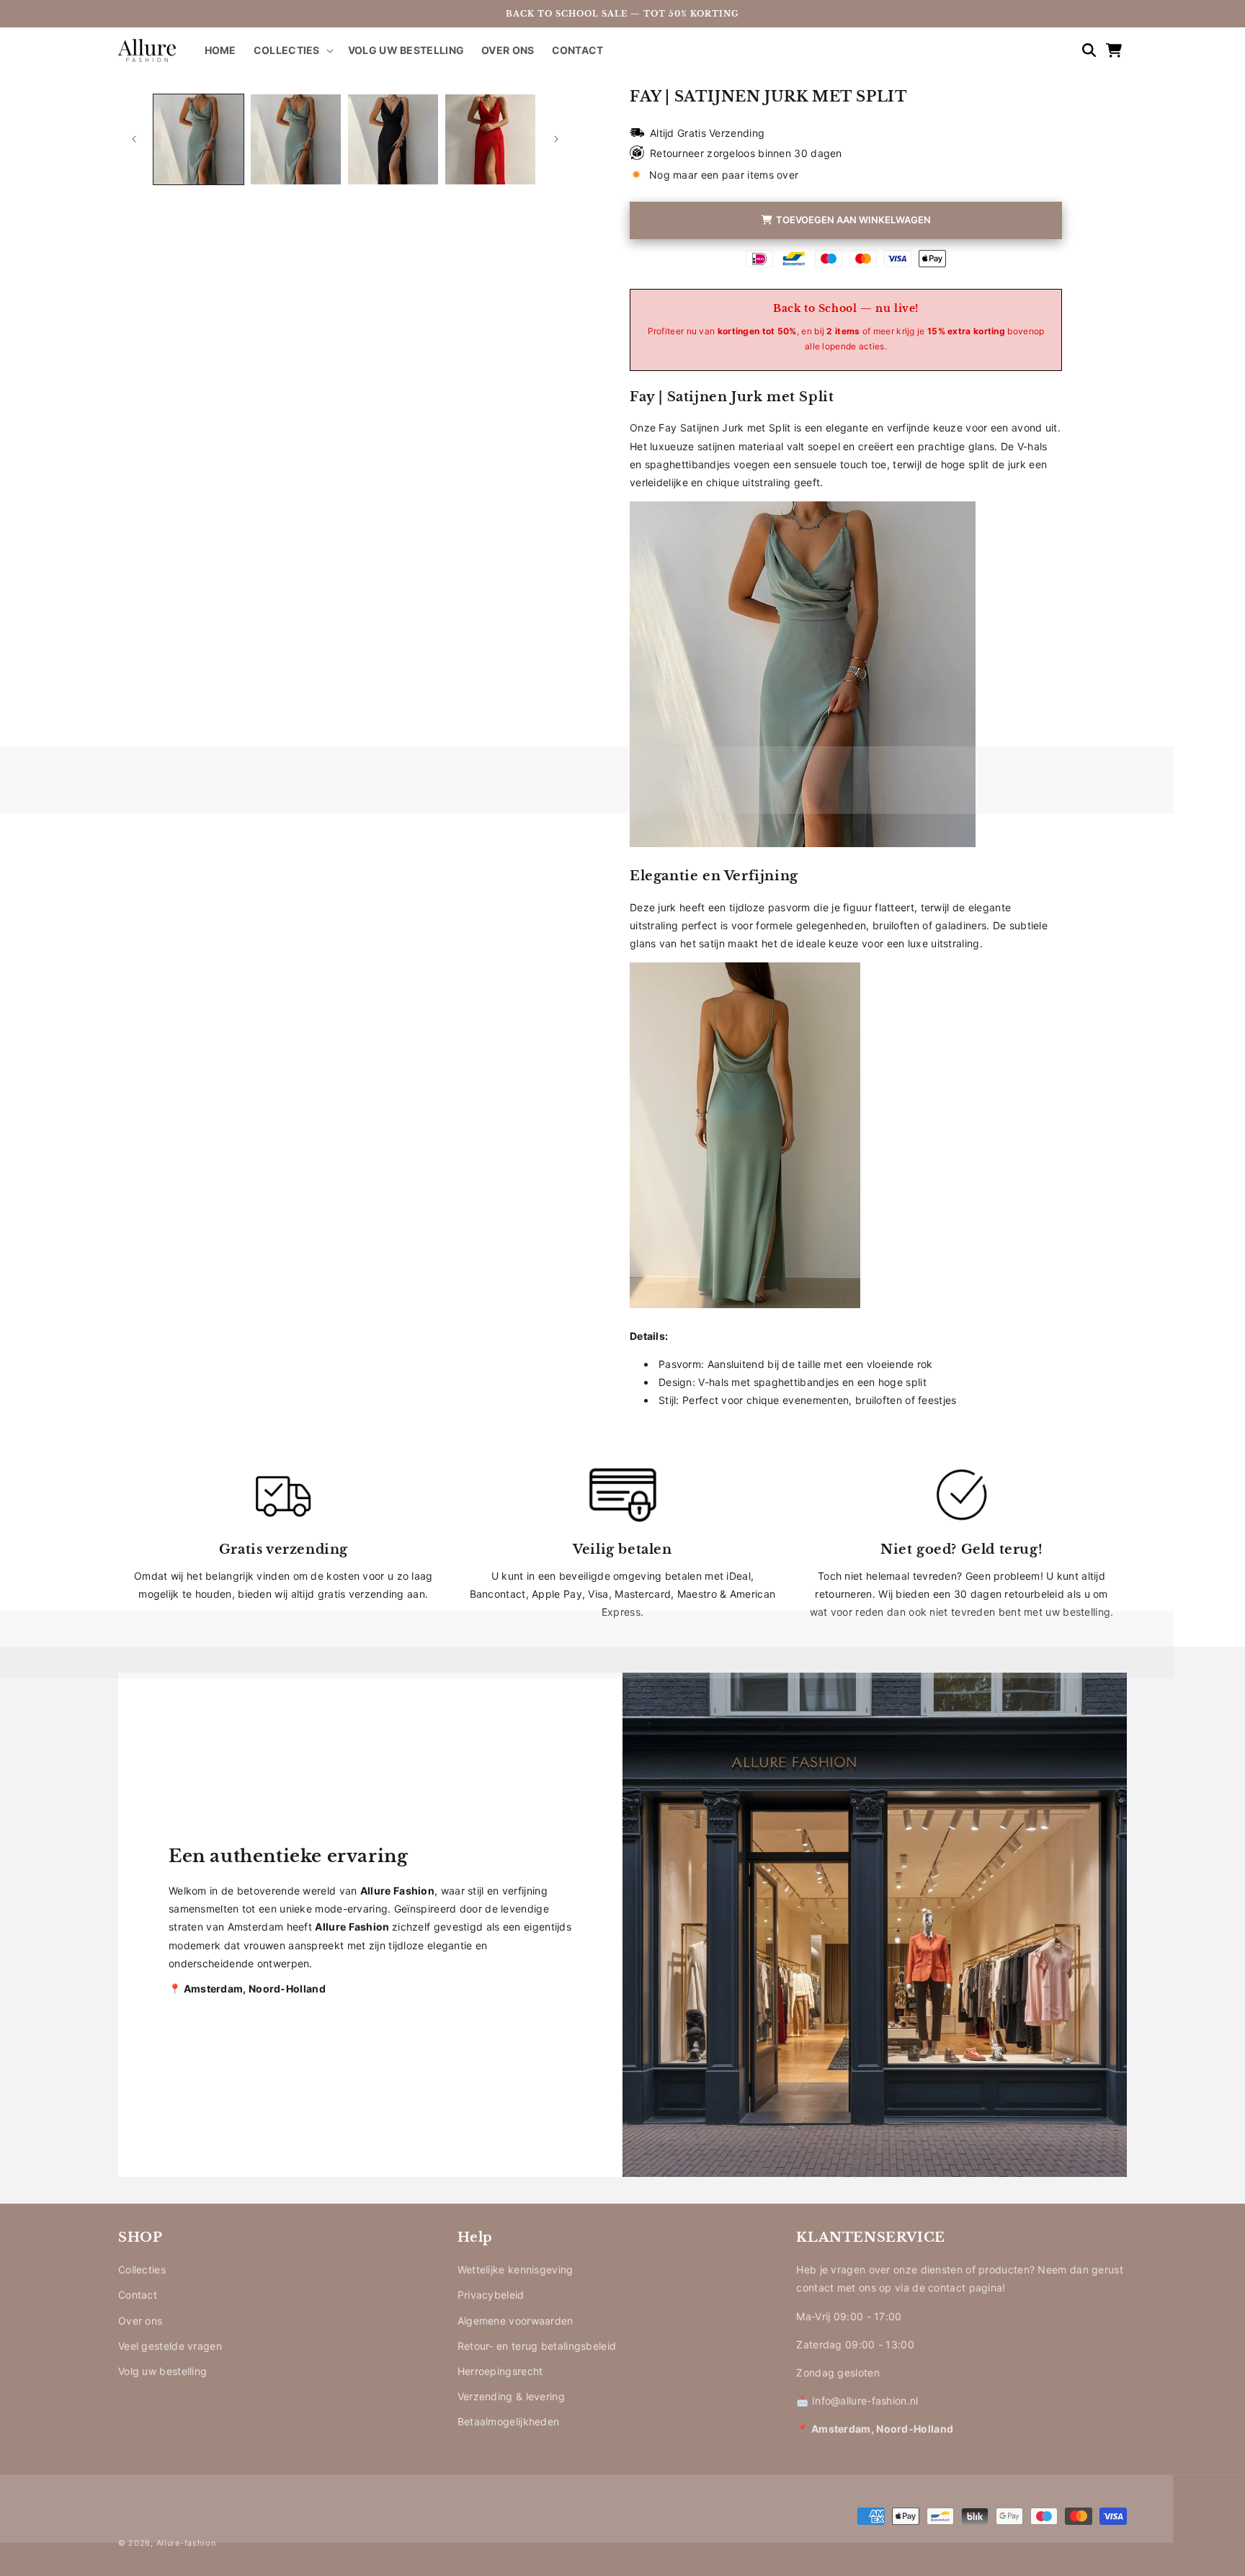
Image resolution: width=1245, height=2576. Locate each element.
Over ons (140, 2321)
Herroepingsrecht (500, 2371)
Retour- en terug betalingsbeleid (537, 2346)
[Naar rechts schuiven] (556, 139)
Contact (138, 2295)
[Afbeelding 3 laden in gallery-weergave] (393, 139)
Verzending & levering (511, 2396)
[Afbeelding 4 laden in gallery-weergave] (490, 139)
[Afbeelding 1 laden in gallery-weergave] (198, 139)
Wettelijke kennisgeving (516, 2269)
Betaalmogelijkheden (509, 2421)
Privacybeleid (491, 2295)
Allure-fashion (186, 2543)
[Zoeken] (1082, 50)
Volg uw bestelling (162, 2371)
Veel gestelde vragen (170, 2346)
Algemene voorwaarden (516, 2321)
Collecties (142, 2269)
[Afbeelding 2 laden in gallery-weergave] (296, 139)
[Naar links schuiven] (134, 139)
